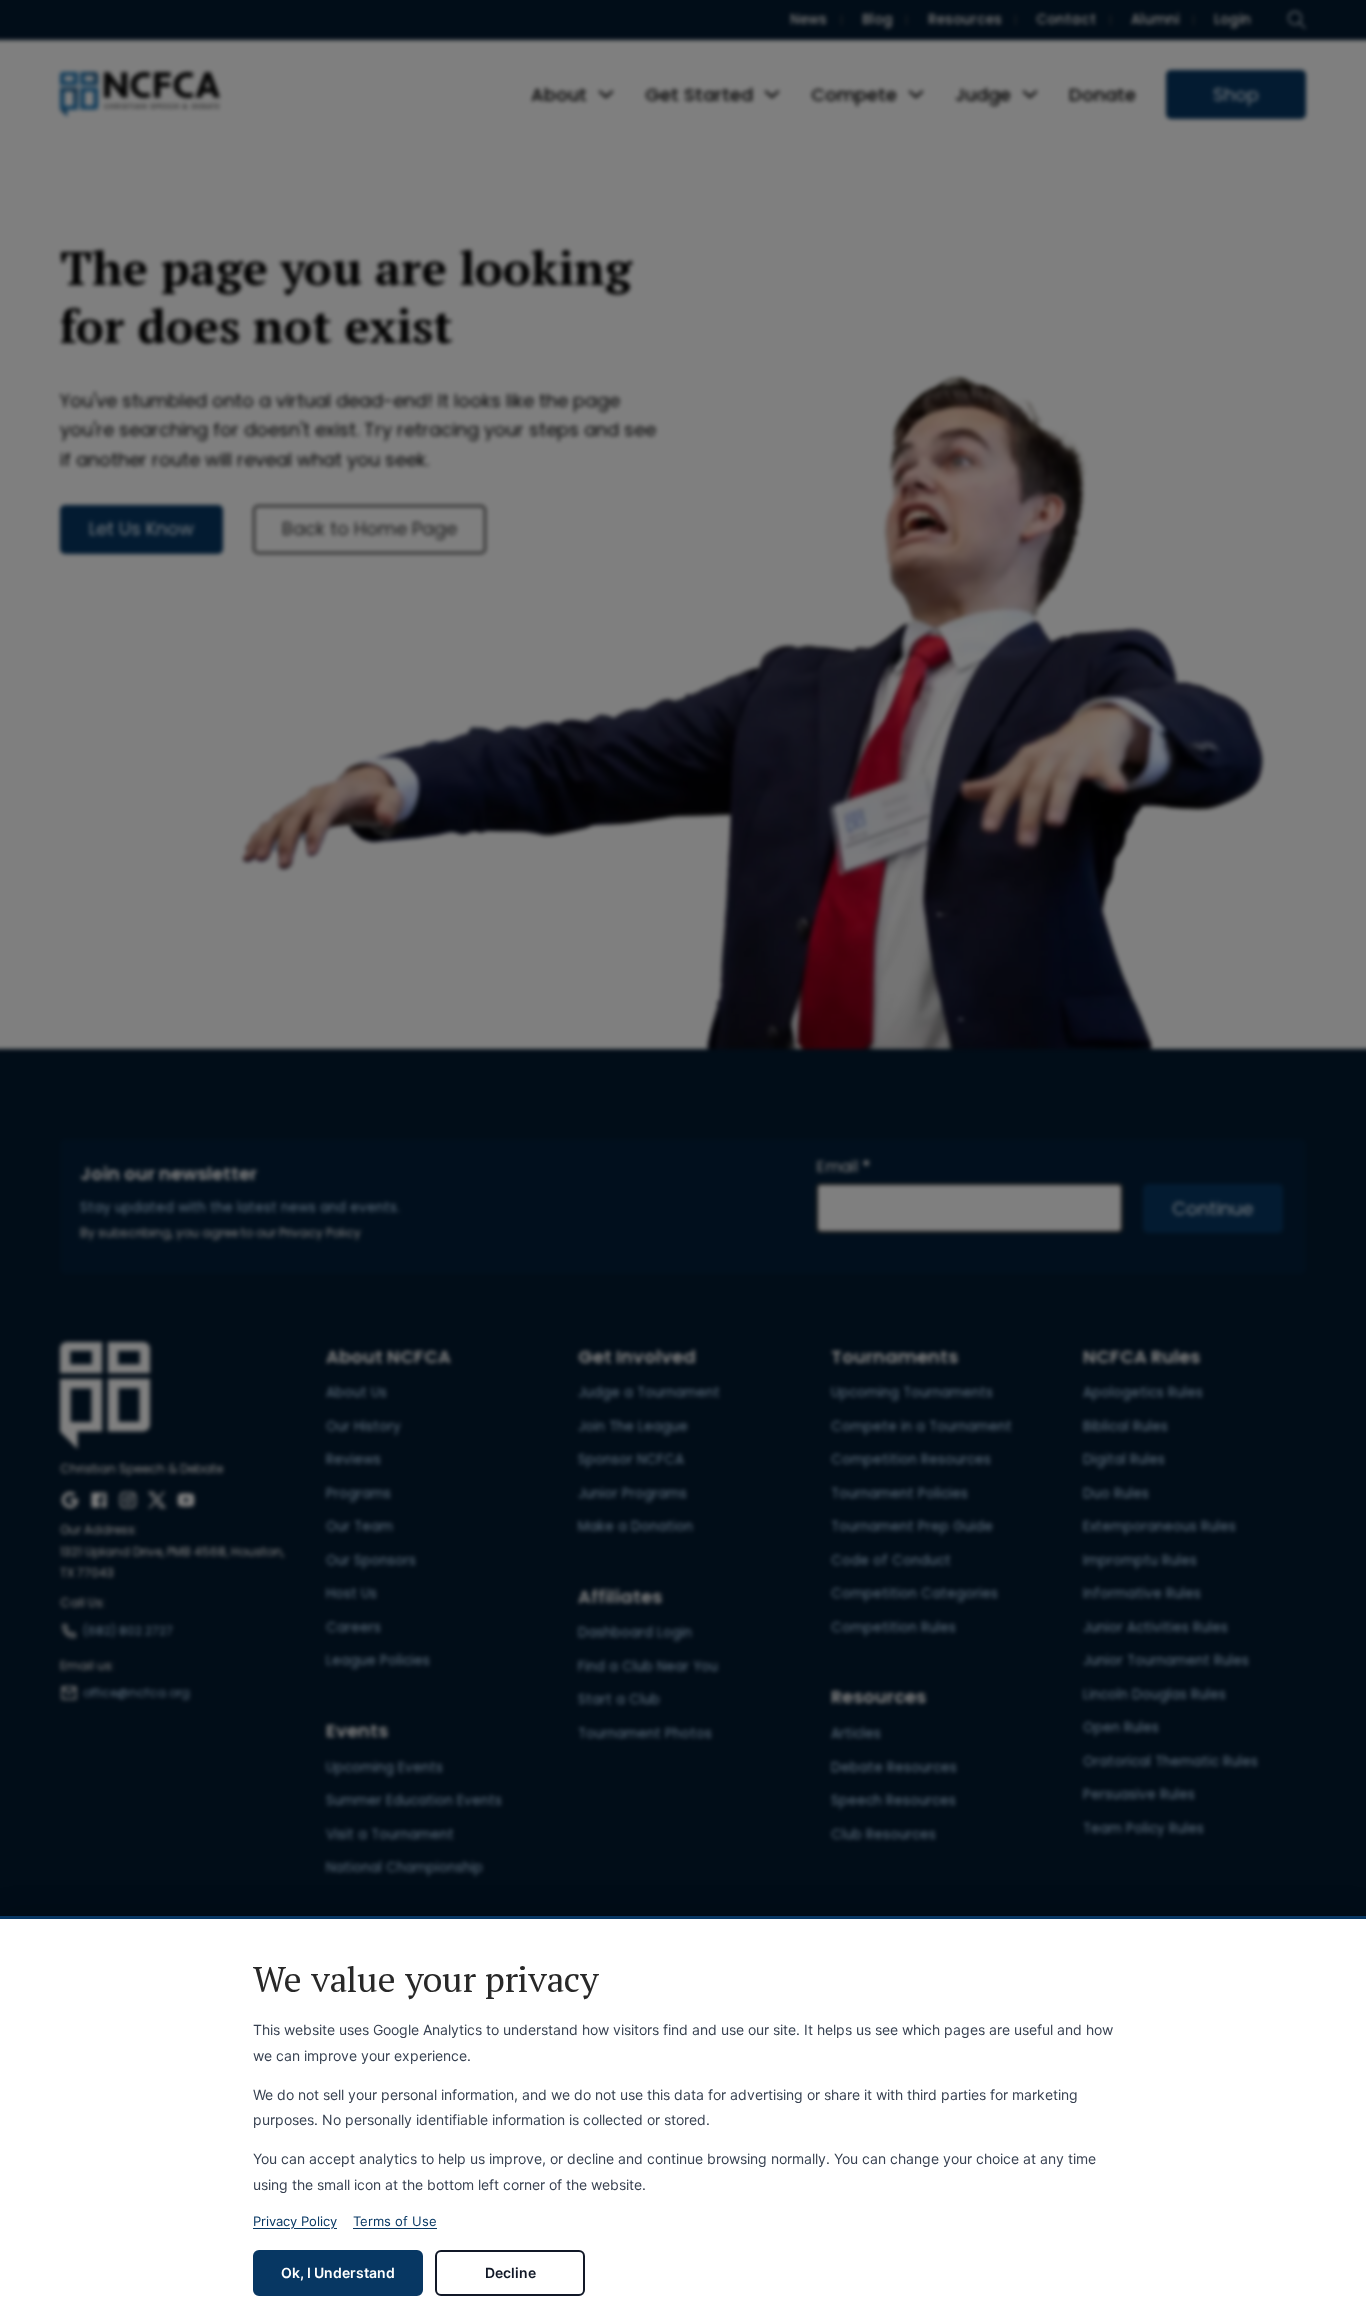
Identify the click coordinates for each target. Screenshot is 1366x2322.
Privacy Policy (295, 2221)
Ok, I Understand (338, 2272)
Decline (510, 2272)
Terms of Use (395, 2221)
